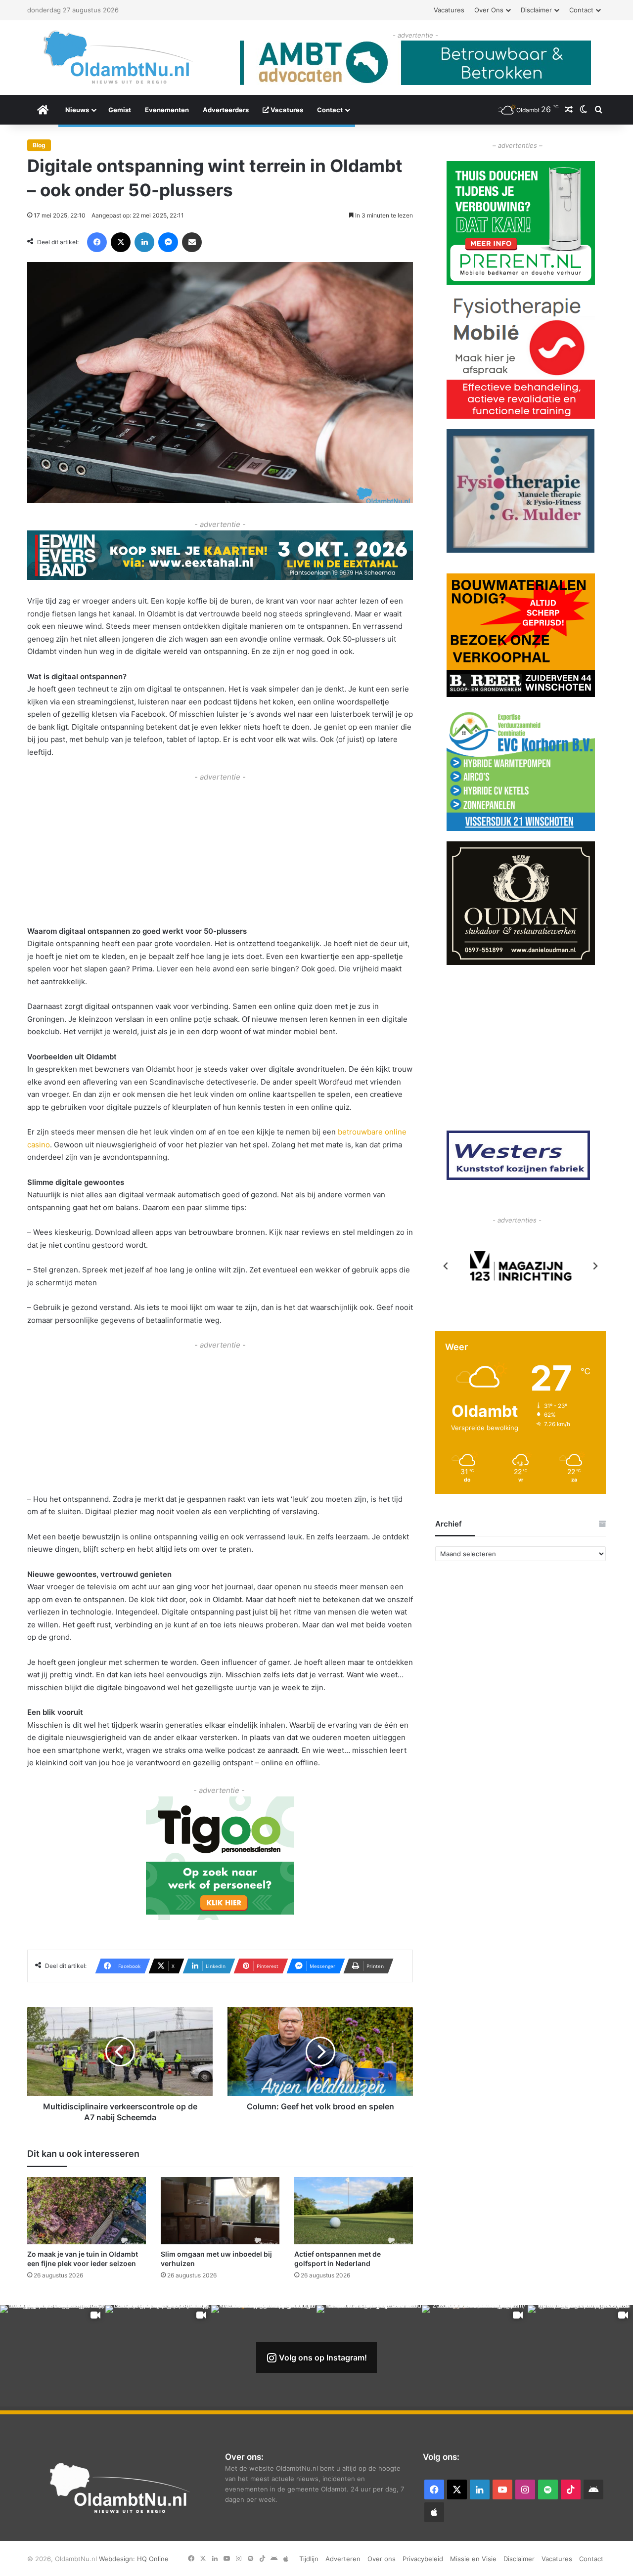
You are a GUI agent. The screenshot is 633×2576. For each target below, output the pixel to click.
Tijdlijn (309, 2559)
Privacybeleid (423, 2559)
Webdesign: (118, 2559)
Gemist (120, 110)
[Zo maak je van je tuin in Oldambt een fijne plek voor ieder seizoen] (87, 2210)
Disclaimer (536, 10)
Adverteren (343, 2559)
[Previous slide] (446, 1266)
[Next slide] (595, 1266)
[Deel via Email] (192, 242)
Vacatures (449, 10)
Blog (39, 145)
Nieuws (77, 110)
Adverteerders (226, 110)
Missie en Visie (473, 2559)
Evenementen (167, 110)
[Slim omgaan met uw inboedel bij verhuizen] (220, 2210)
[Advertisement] (220, 853)
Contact (581, 10)
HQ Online (153, 2559)
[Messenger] (168, 242)
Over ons (489, 10)
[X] (121, 242)
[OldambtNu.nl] (119, 57)
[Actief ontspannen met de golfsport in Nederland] (354, 2210)
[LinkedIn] (144, 242)
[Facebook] (97, 242)
